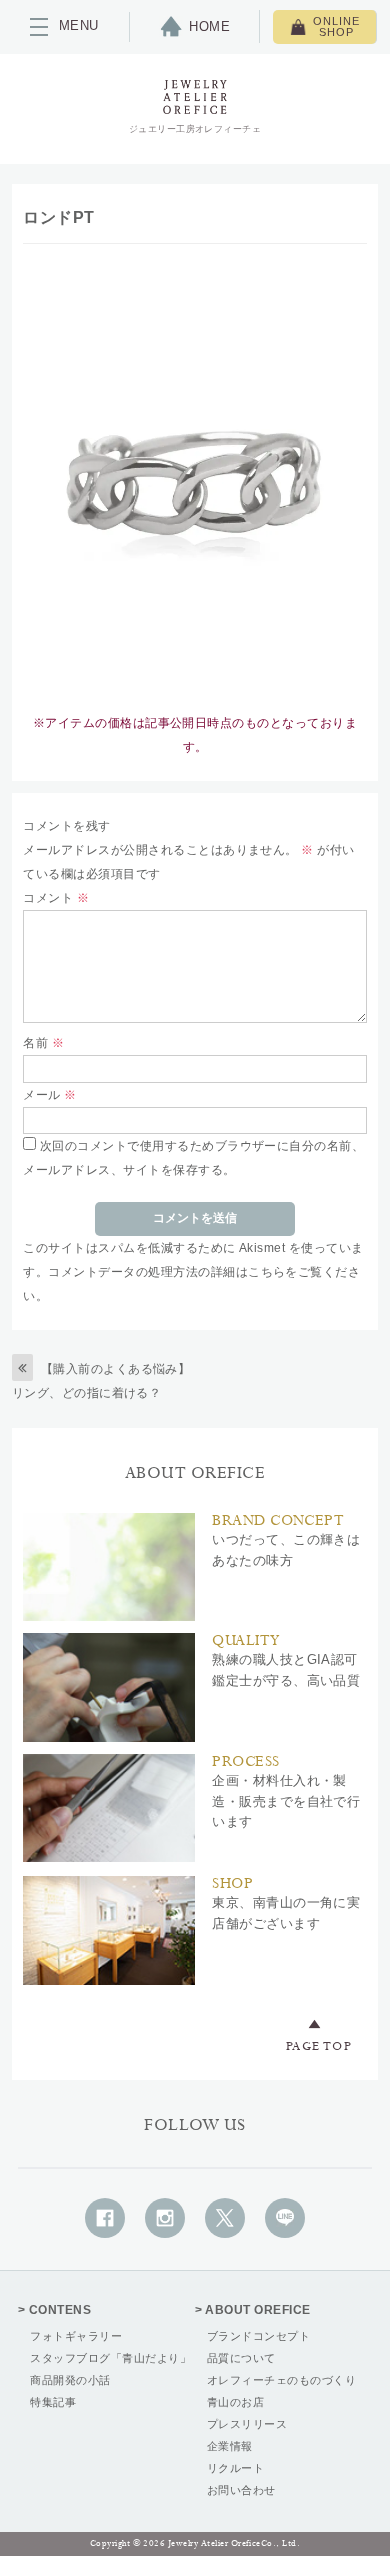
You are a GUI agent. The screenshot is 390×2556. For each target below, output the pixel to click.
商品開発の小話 (70, 2380)
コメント (56, 898)
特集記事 (53, 2402)
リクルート (235, 2468)
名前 (43, 1043)
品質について (241, 2358)
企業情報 (230, 2446)
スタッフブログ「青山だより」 (110, 2358)
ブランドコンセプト (258, 2336)
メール (49, 1095)
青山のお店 (235, 2402)
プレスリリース (247, 2424)
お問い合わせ (241, 2490)
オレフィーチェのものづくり (281, 2380)
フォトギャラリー (76, 2336)
